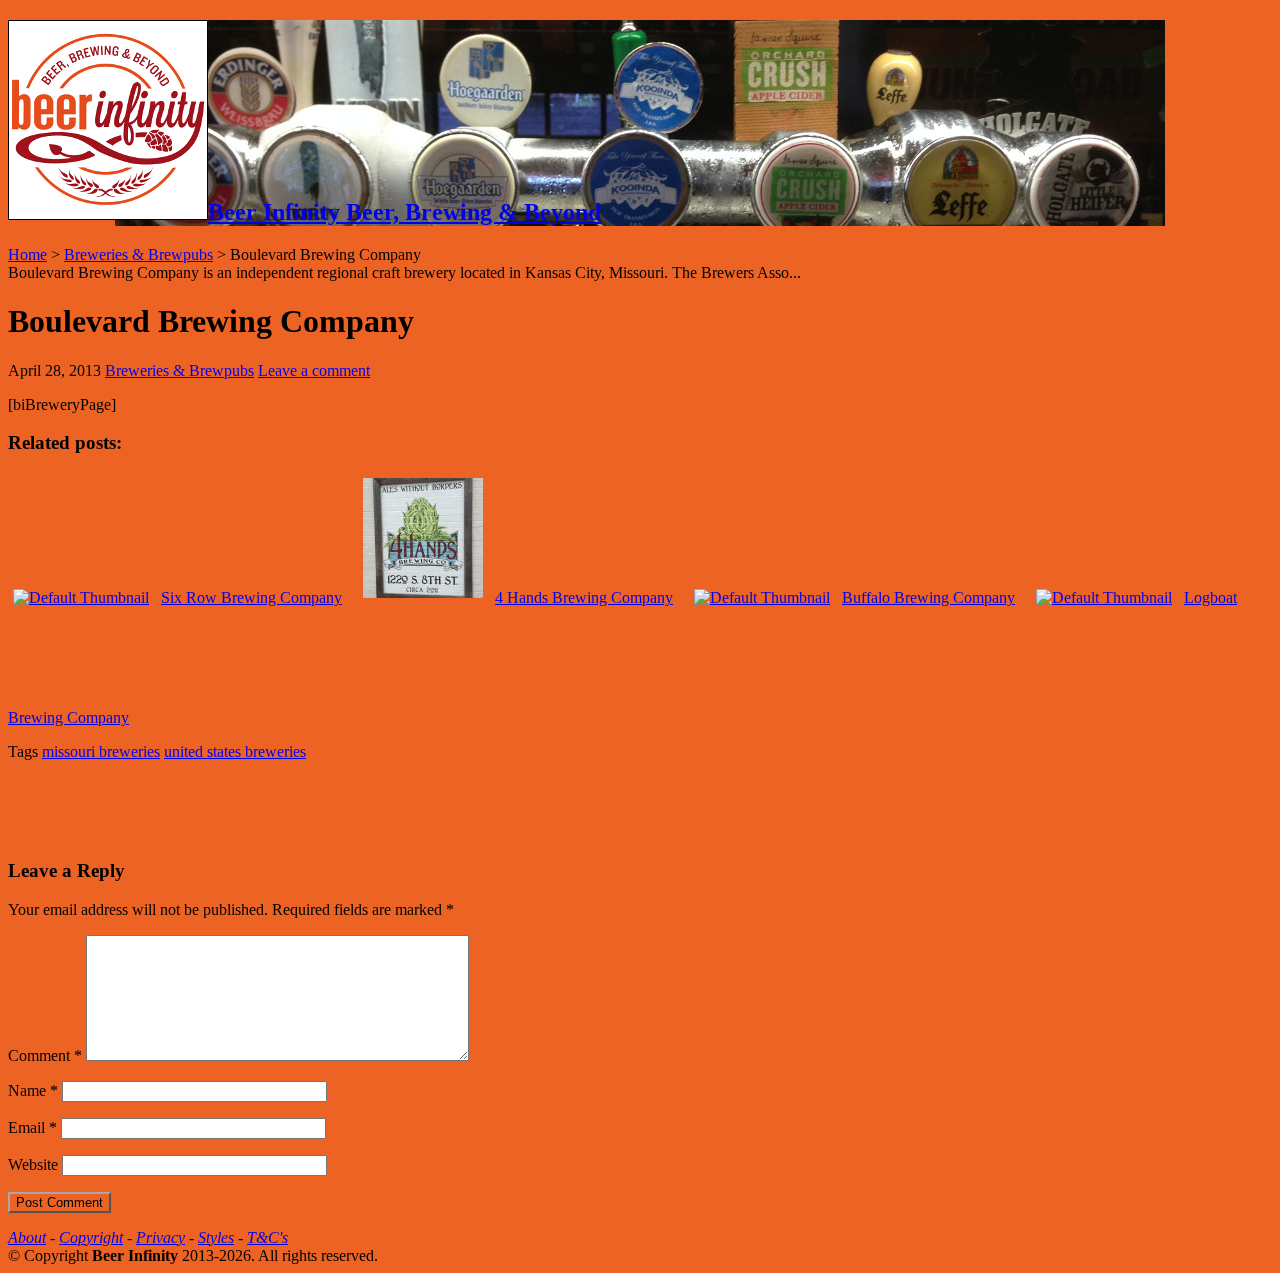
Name (33, 1090)
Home (27, 254)
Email (32, 1127)
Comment (45, 1055)
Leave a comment (314, 370)
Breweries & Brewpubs (138, 254)
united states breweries (235, 751)
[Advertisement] (242, 807)
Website (33, 1164)
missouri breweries (101, 751)
